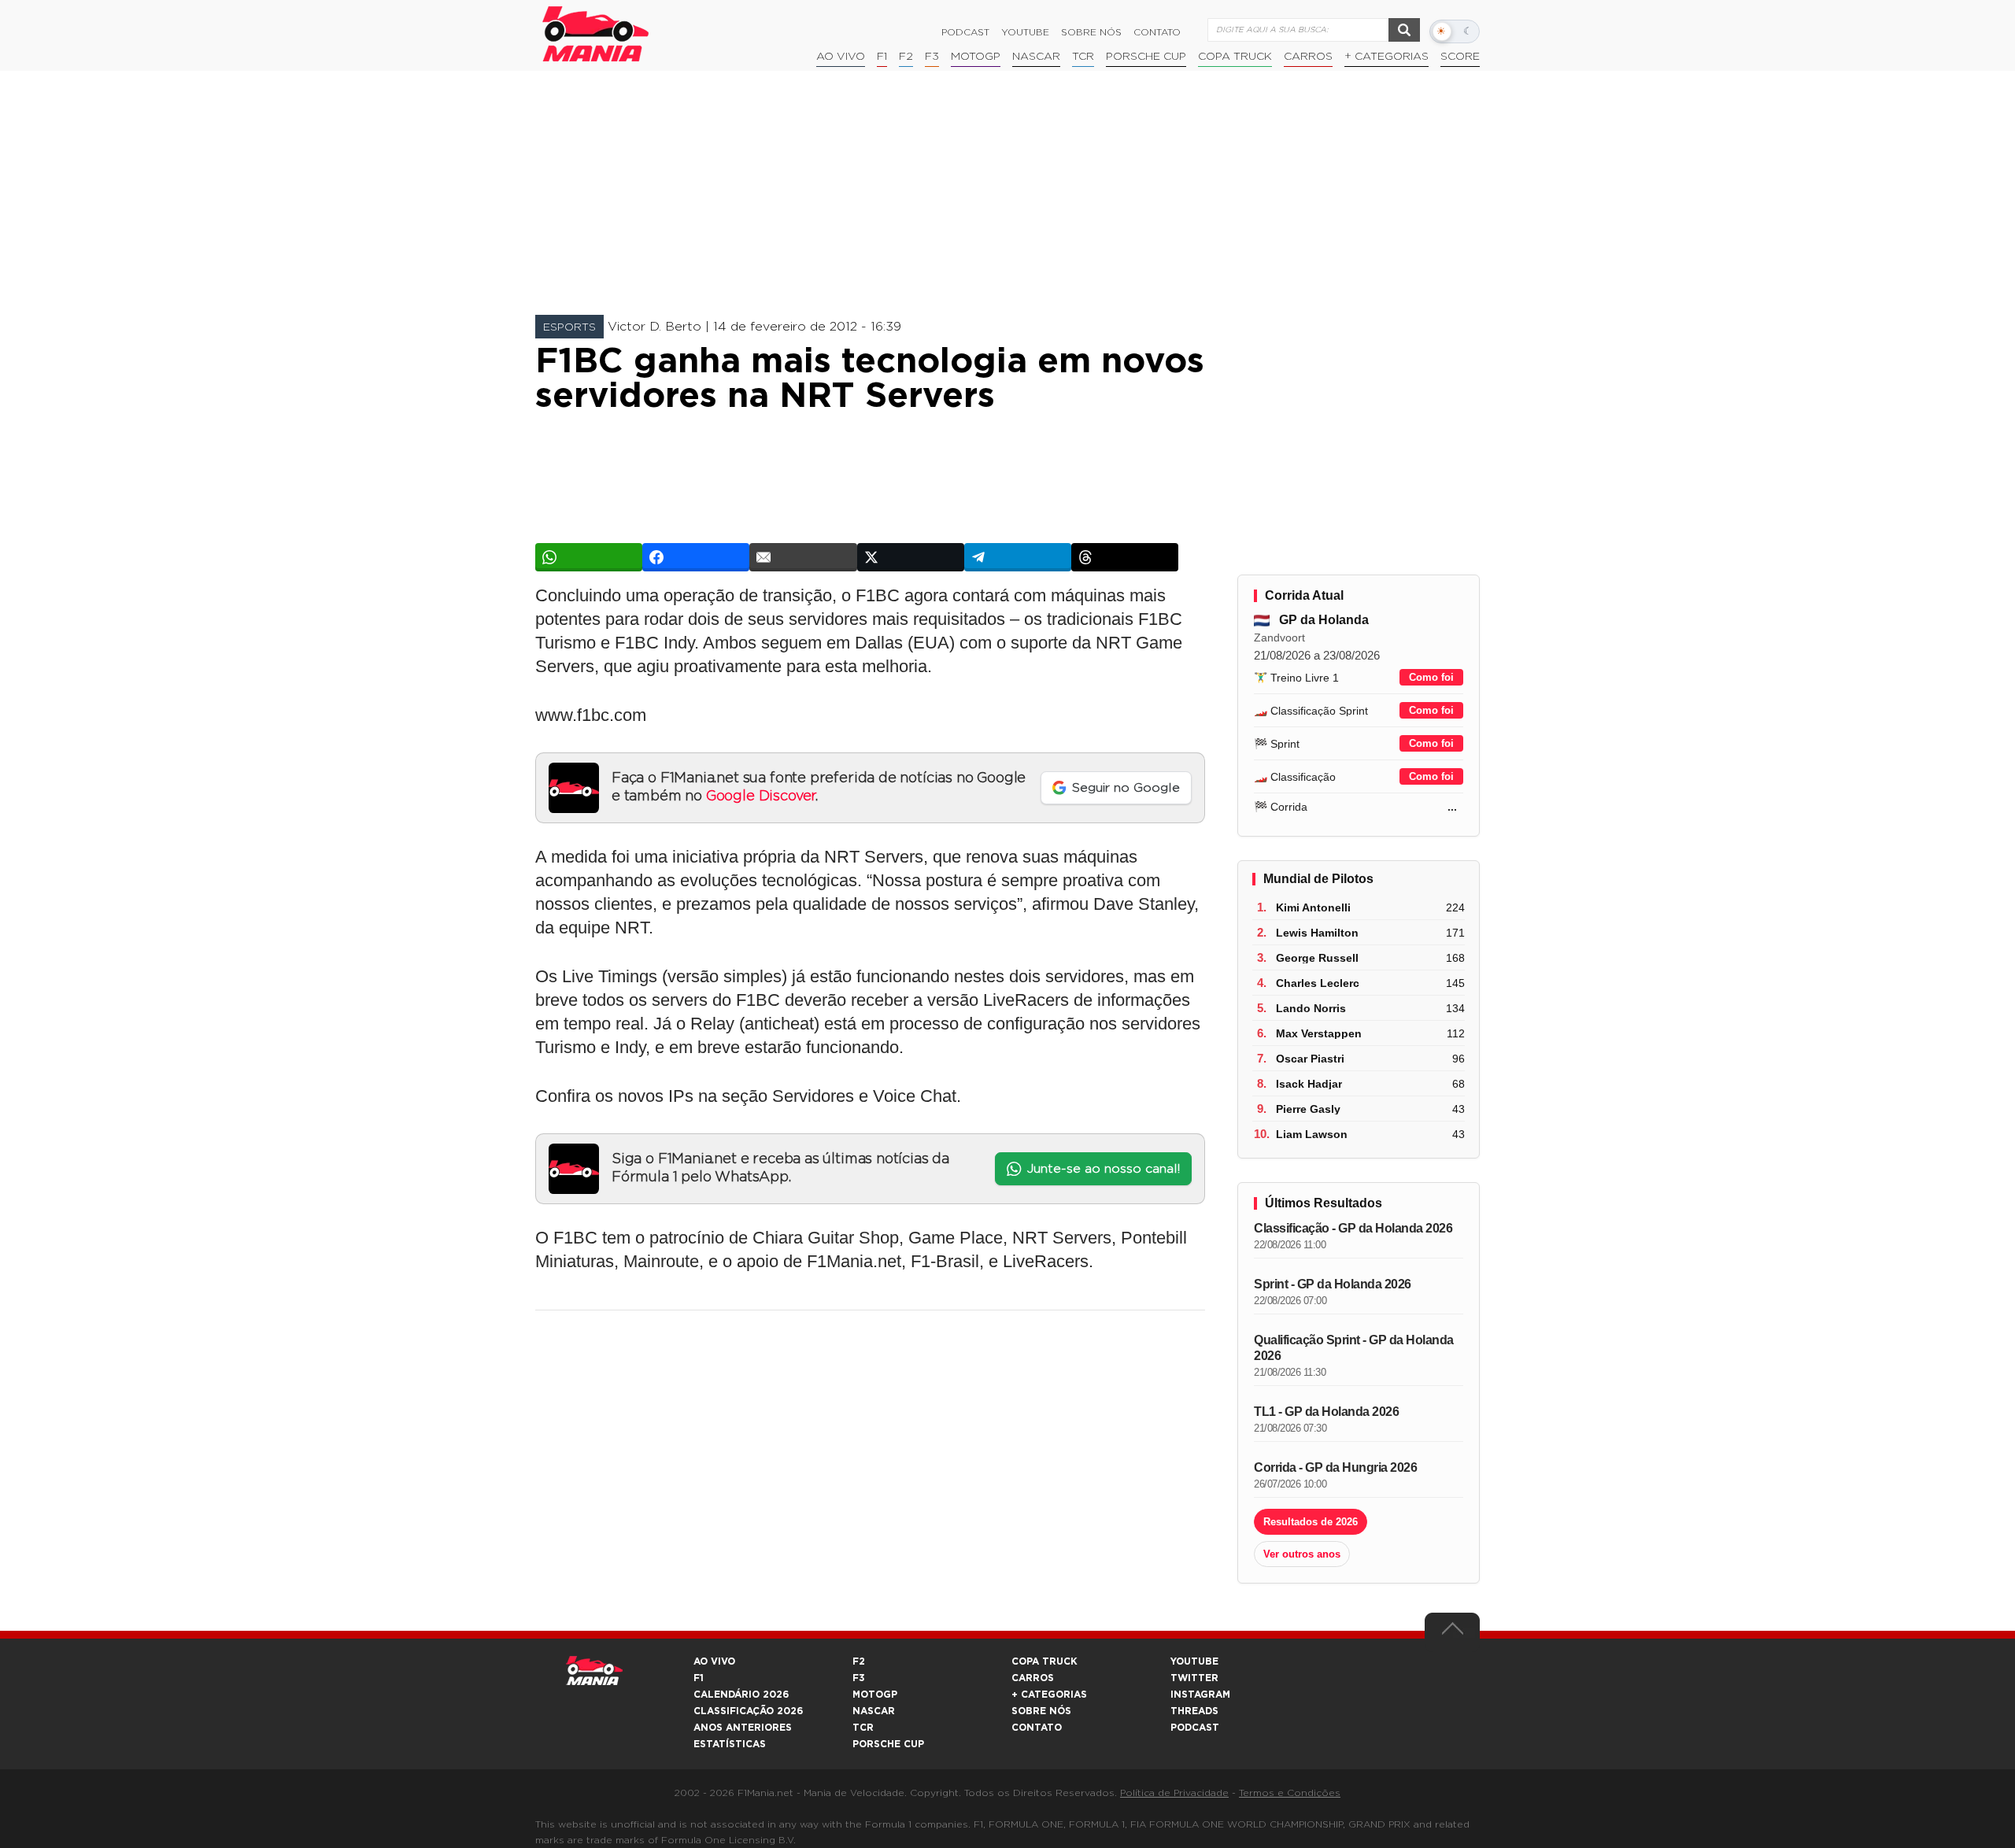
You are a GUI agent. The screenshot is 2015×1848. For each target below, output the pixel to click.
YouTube (1025, 32)
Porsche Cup (1146, 57)
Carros (1308, 57)
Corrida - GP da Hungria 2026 (1335, 1467)
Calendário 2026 (741, 1695)
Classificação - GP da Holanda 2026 (1353, 1228)
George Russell (1317, 958)
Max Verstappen (1319, 1033)
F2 (906, 57)
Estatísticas (730, 1744)
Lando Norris (1311, 1008)
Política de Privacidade (1174, 1793)
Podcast (965, 32)
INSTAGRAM (1200, 1695)
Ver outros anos (1302, 1554)
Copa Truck (1235, 57)
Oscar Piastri (1310, 1059)
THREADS (1194, 1711)
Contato (1157, 32)
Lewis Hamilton (1317, 933)
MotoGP (976, 57)
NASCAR (1036, 57)
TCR (1083, 57)
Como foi (1431, 677)
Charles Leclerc (1318, 983)
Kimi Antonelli (1313, 907)
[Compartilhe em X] (911, 557)
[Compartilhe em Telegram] (1018, 557)
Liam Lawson (1312, 1134)
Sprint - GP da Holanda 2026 (1333, 1284)
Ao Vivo (841, 57)
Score (1460, 57)
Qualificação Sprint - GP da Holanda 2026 (1354, 1348)
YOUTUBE (1194, 1661)
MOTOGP (875, 1695)
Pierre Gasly (1308, 1109)
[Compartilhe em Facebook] (696, 557)
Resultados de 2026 (1311, 1522)
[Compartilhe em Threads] (1125, 557)
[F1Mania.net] (596, 34)
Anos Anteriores (743, 1728)
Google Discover (761, 796)
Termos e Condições (1290, 1793)
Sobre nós (1091, 32)
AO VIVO (714, 1661)
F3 (932, 57)
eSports (569, 327)
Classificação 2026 (748, 1711)
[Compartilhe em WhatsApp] (589, 557)
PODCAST (1195, 1728)
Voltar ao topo (1452, 1632)
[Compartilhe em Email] (803, 557)
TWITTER (1194, 1678)
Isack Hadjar (1309, 1084)
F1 (882, 57)
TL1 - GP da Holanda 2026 (1326, 1412)
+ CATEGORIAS (1386, 57)
